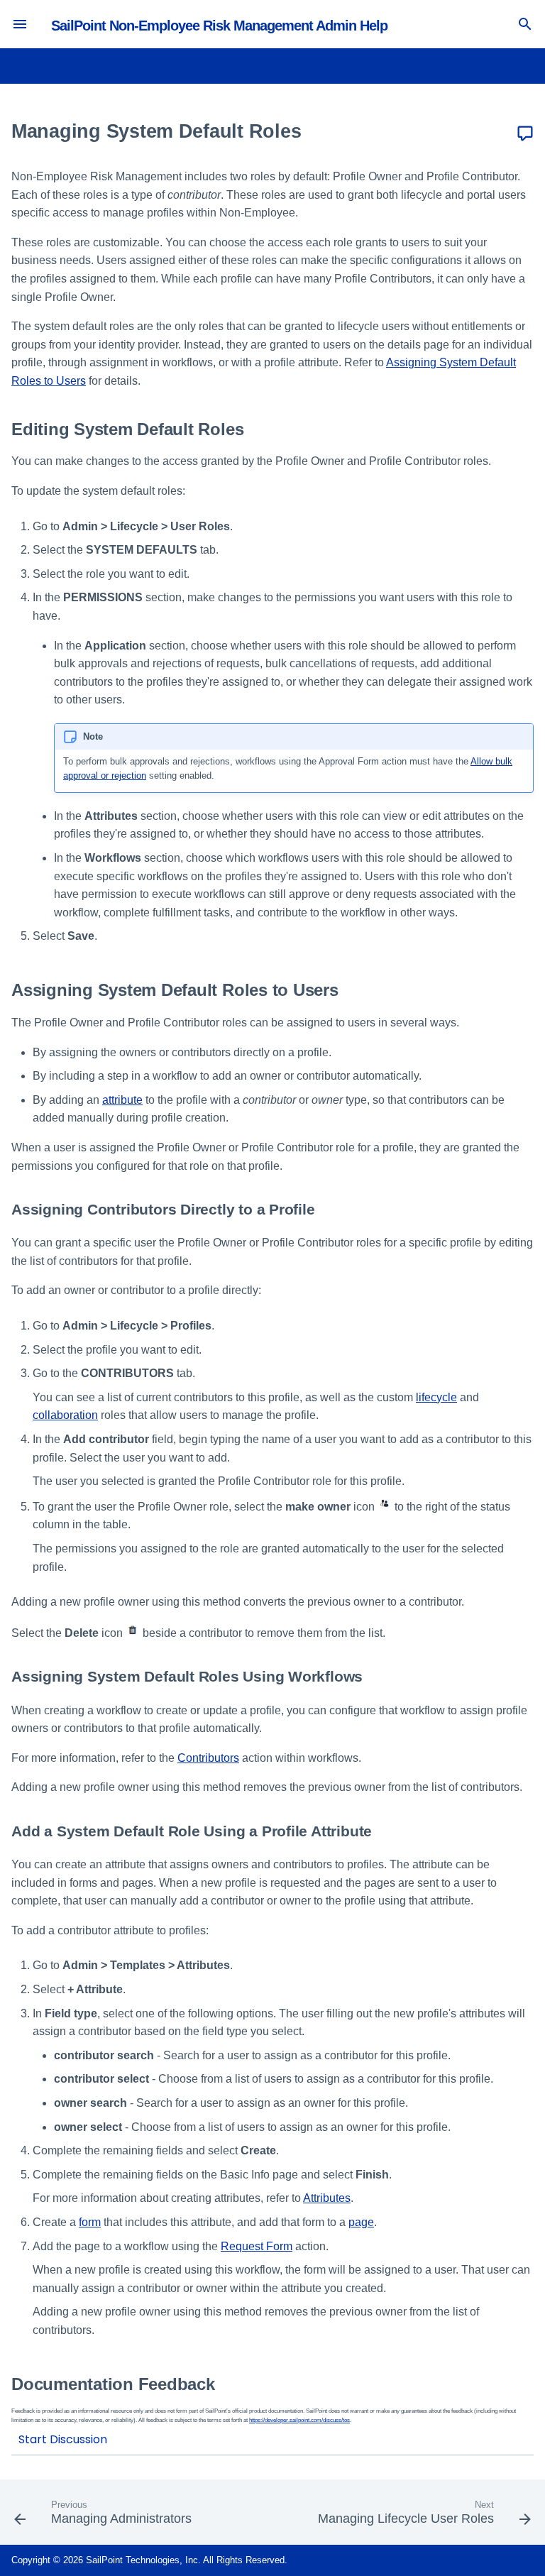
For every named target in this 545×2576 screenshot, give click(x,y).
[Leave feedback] (525, 134)
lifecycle (436, 1397)
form (90, 2222)
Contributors (208, 1758)
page (361, 2222)
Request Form (257, 2246)
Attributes (327, 2198)
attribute (122, 1100)
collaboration (65, 1415)
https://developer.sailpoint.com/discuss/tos (299, 2420)
